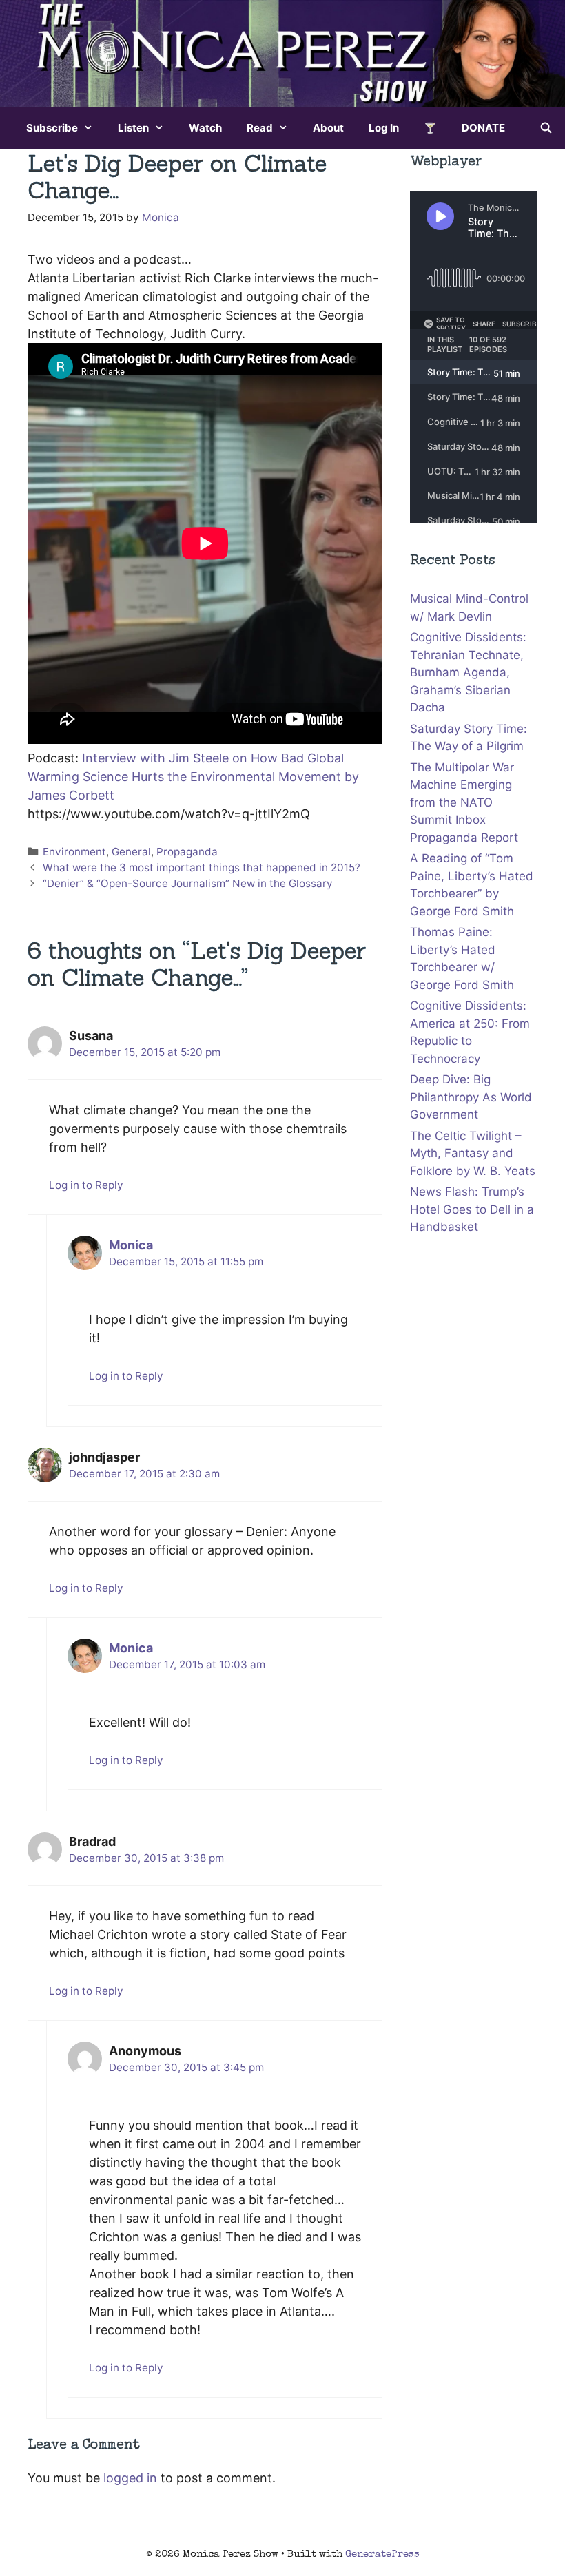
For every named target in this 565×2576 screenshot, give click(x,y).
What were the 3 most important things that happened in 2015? (202, 868)
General (131, 852)
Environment (74, 852)
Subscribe (52, 128)
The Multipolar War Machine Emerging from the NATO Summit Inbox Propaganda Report (464, 802)
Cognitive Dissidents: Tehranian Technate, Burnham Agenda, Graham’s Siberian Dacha (468, 672)
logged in (130, 2478)
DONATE (483, 128)
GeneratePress (382, 2554)
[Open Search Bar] (546, 128)
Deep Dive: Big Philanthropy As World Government (471, 1097)
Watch (205, 128)
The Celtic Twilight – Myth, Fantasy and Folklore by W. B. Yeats (473, 1153)
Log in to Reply (86, 1185)
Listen (133, 128)
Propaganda (187, 852)
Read (260, 128)
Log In (384, 128)
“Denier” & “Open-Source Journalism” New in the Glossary (188, 883)
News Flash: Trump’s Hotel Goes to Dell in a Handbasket (472, 1209)
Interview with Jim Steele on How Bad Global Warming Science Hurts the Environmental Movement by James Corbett (193, 777)
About (328, 128)
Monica (131, 1245)
